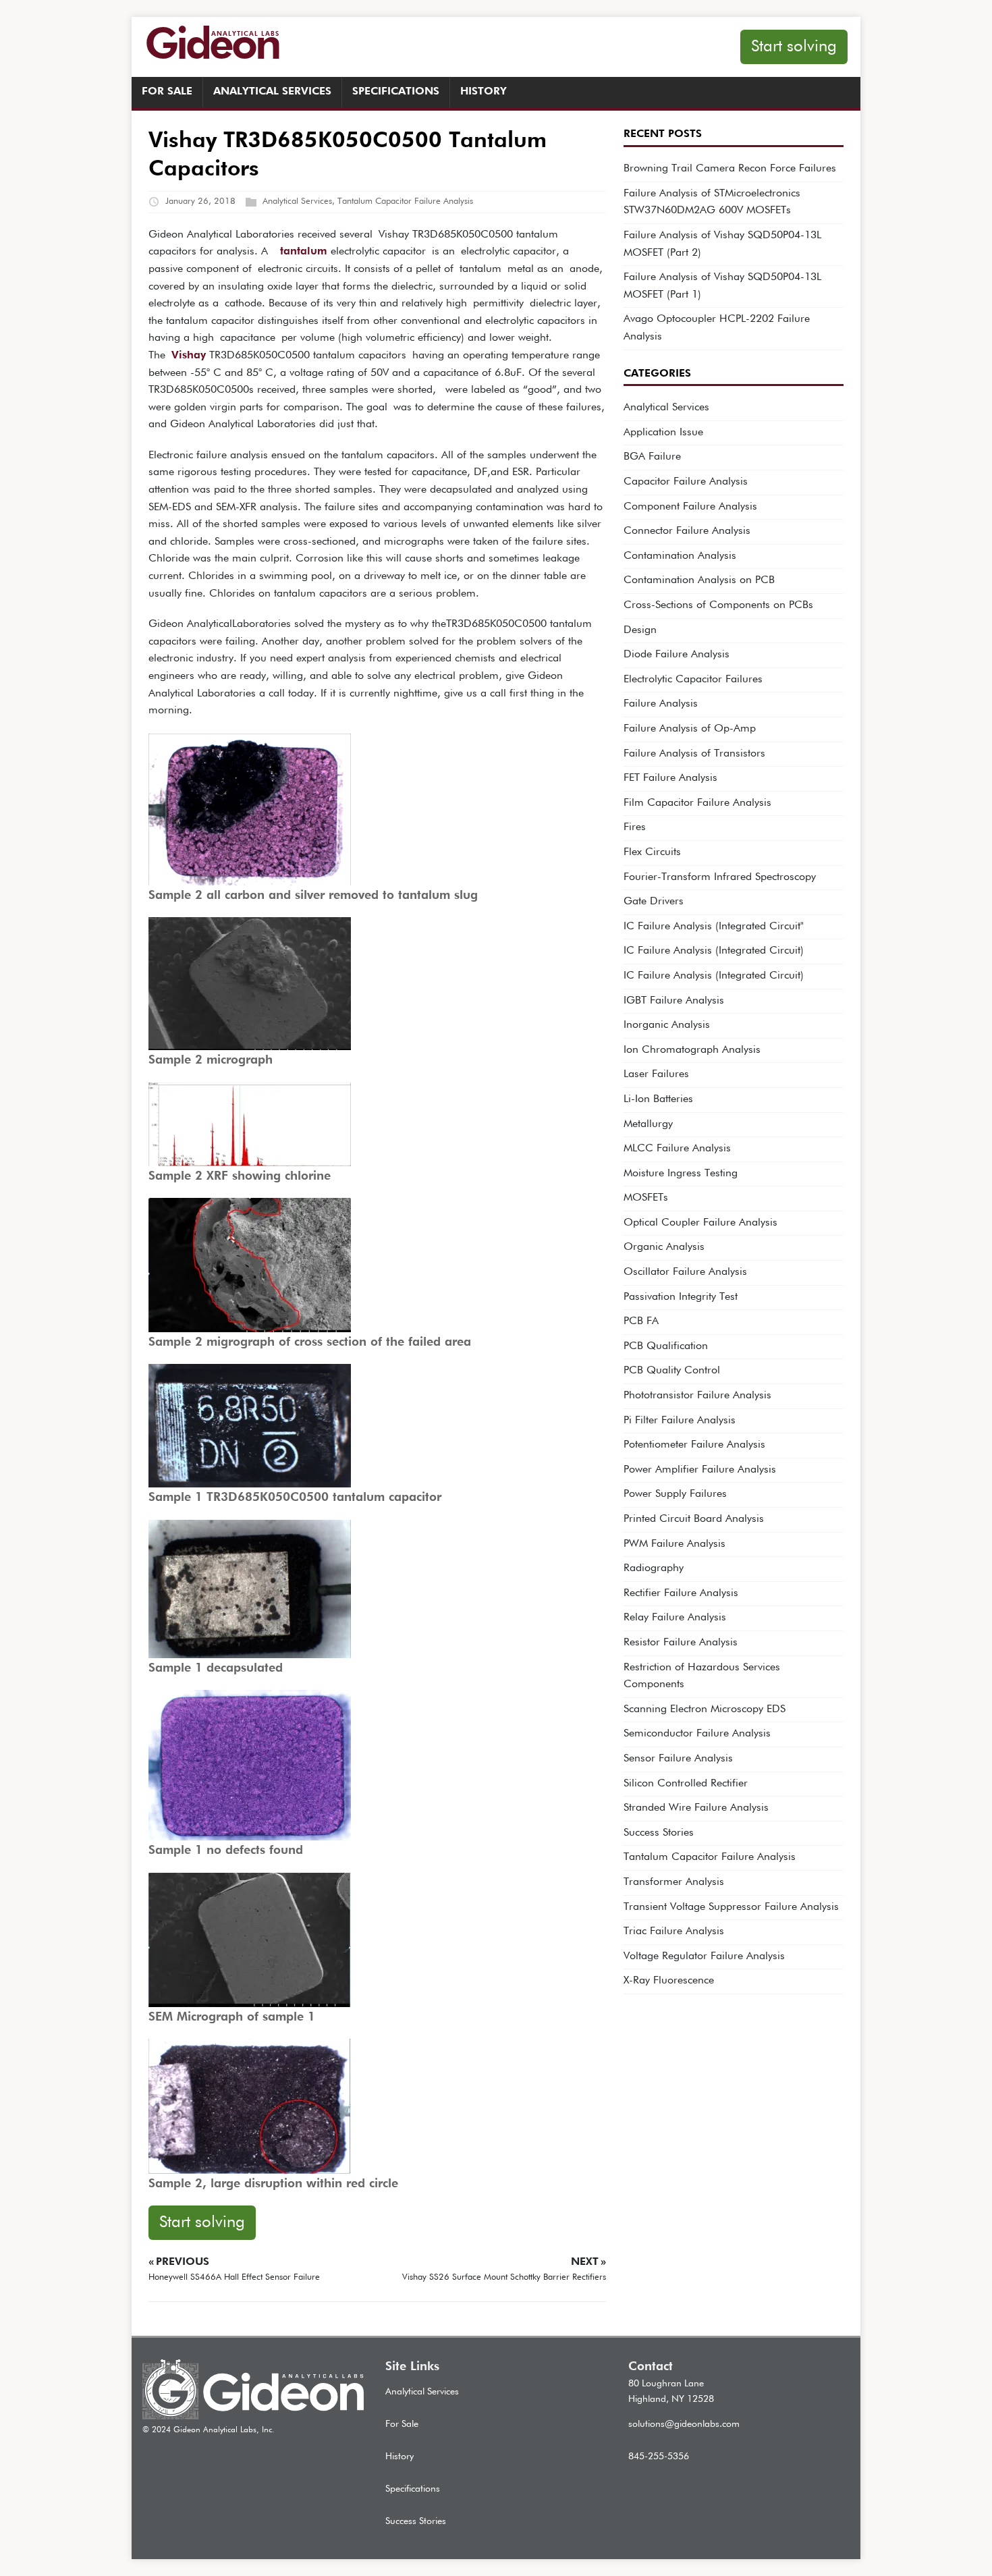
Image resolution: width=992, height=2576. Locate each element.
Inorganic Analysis (667, 1025)
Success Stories (659, 1833)
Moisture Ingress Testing (681, 1174)
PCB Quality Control (672, 1371)
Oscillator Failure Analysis (685, 1272)
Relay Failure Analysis (675, 1618)
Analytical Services (272, 92)
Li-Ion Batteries (658, 1099)
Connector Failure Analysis (687, 531)
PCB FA (641, 1321)
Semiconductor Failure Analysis (697, 1734)
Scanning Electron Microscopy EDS (705, 1709)
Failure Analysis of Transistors (694, 754)
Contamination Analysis (680, 556)
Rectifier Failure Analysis (681, 1593)
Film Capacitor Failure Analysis (697, 803)
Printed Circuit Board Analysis (694, 1519)
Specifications (396, 92)
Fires (635, 827)
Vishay (189, 356)
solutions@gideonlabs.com (684, 2424)
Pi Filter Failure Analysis (680, 1421)
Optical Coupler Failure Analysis (700, 1223)
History (484, 92)
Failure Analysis (661, 704)
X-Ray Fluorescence (669, 1981)
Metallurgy (648, 1124)
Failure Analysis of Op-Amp (690, 729)
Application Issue (663, 433)
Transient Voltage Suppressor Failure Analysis (731, 1907)
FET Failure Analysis (670, 778)
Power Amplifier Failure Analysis (700, 1470)
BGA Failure (652, 457)
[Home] (253, 2417)
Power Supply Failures (675, 1494)
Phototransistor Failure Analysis (697, 1396)
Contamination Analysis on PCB (699, 580)
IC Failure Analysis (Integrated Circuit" (714, 927)
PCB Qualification (666, 1346)
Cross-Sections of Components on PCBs (718, 605)
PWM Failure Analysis (674, 1544)
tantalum (304, 252)
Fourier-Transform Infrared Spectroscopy (720, 877)
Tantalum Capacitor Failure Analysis (405, 201)
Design (640, 630)
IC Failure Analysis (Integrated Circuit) (714, 951)
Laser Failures (656, 1074)
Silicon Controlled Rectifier (686, 1784)
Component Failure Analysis (690, 507)
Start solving (794, 47)
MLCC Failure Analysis (677, 1149)
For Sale (167, 92)
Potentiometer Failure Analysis (694, 1445)
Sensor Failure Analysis (678, 1759)
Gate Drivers (654, 902)
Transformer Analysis (674, 1882)
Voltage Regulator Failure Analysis (704, 1956)
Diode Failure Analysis (677, 655)
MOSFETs (646, 1198)
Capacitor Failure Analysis (686, 482)
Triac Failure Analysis (674, 1931)
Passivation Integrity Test (681, 1297)
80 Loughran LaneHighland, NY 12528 (671, 2391)
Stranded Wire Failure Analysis (696, 1808)
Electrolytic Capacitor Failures (693, 680)
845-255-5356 (659, 2457)
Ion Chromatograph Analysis (692, 1050)
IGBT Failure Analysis (674, 1001)
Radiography (654, 1568)
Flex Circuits (652, 852)
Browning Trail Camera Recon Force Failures (730, 169)
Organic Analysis (664, 1247)
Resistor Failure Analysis (681, 1643)
